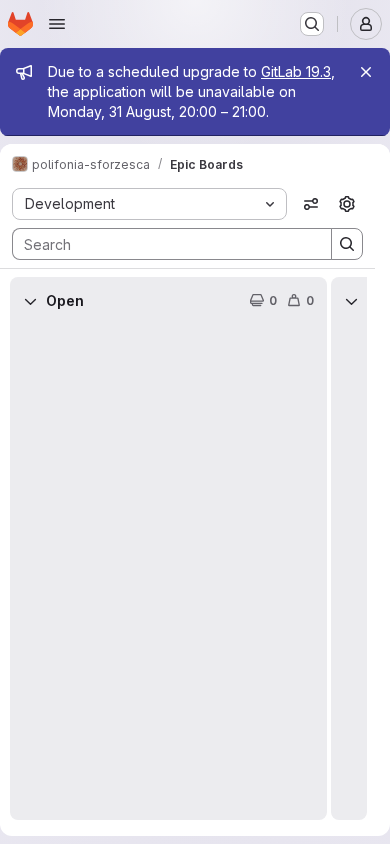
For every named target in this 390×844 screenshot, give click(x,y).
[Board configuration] (347, 204)
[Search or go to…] (312, 24)
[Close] (366, 72)
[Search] (347, 244)
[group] (168, 572)
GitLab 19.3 (296, 71)
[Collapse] (30, 301)
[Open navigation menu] (57, 24)
